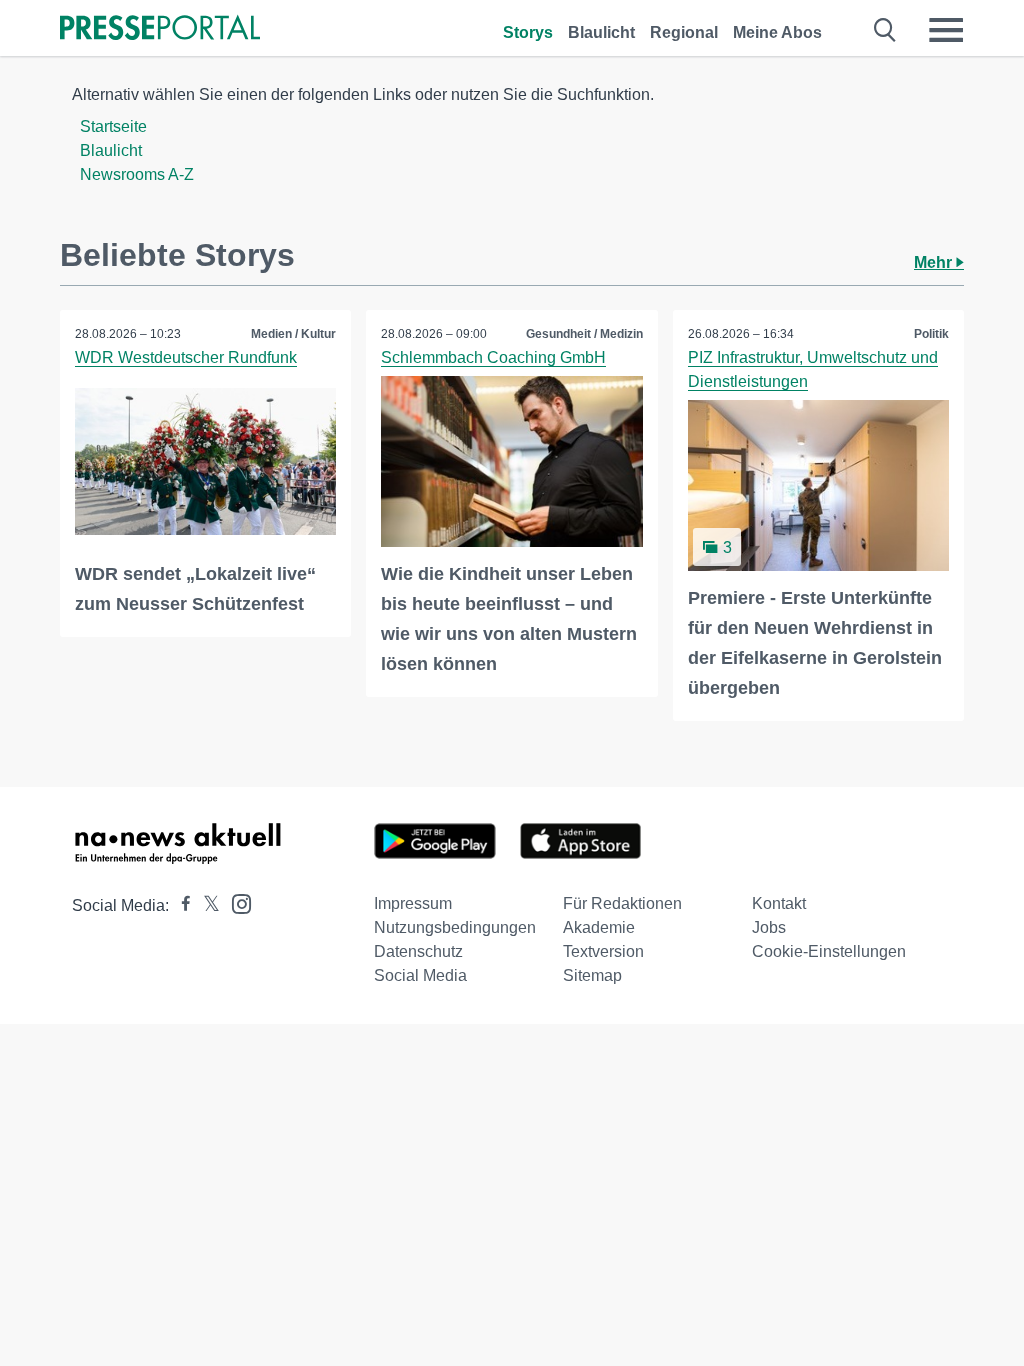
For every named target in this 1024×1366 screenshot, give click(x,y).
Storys (528, 32)
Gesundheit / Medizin (584, 334)
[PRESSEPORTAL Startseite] (160, 29)
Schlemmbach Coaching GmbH (493, 357)
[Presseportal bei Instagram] (235, 902)
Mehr (935, 262)
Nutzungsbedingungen (455, 927)
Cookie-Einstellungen (829, 951)
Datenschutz (418, 951)
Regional (684, 32)
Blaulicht (601, 32)
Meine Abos (777, 32)
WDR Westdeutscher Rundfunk (186, 357)
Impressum (413, 903)
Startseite (113, 126)
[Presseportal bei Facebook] (180, 905)
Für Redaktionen (622, 903)
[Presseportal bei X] (205, 905)
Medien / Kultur (293, 334)
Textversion (603, 951)
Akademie (599, 927)
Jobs (769, 927)
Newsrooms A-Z (137, 174)
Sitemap (592, 975)
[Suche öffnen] (885, 30)
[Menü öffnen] (946, 30)
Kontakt (779, 903)
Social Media (420, 975)
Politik (931, 334)
